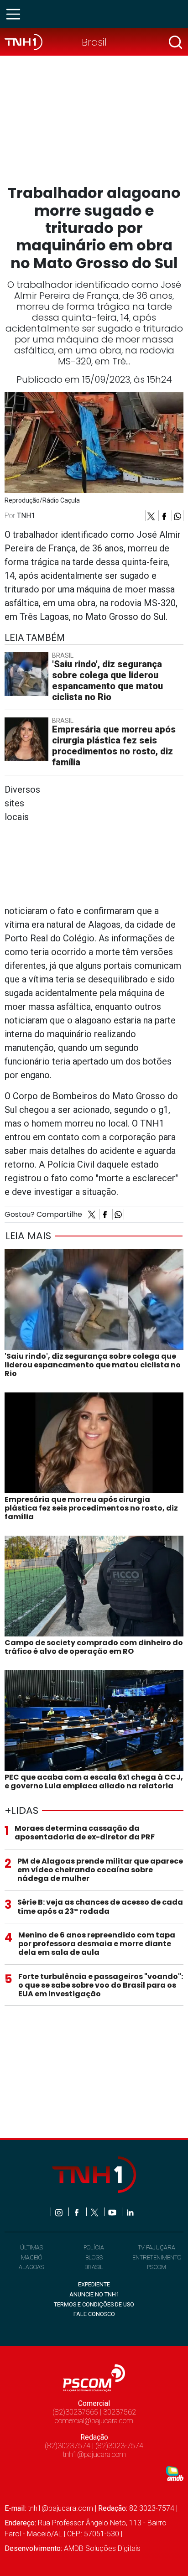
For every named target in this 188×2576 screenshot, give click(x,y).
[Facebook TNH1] (77, 2212)
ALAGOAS (31, 2267)
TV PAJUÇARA (157, 2247)
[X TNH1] (95, 2212)
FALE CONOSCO (94, 2314)
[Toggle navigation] (16, 14)
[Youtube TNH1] (113, 2212)
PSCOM (157, 2267)
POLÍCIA (94, 2247)
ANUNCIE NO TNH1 (94, 2294)
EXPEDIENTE (94, 2284)
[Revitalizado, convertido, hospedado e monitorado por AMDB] (175, 2473)
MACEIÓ (31, 2257)
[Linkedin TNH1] (130, 2212)
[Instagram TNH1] (60, 2212)
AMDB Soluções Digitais (102, 2548)
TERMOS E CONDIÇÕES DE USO (94, 2304)
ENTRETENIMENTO (157, 2257)
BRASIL (94, 2267)
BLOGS (94, 2257)
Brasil (94, 42)
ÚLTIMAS (31, 2247)
